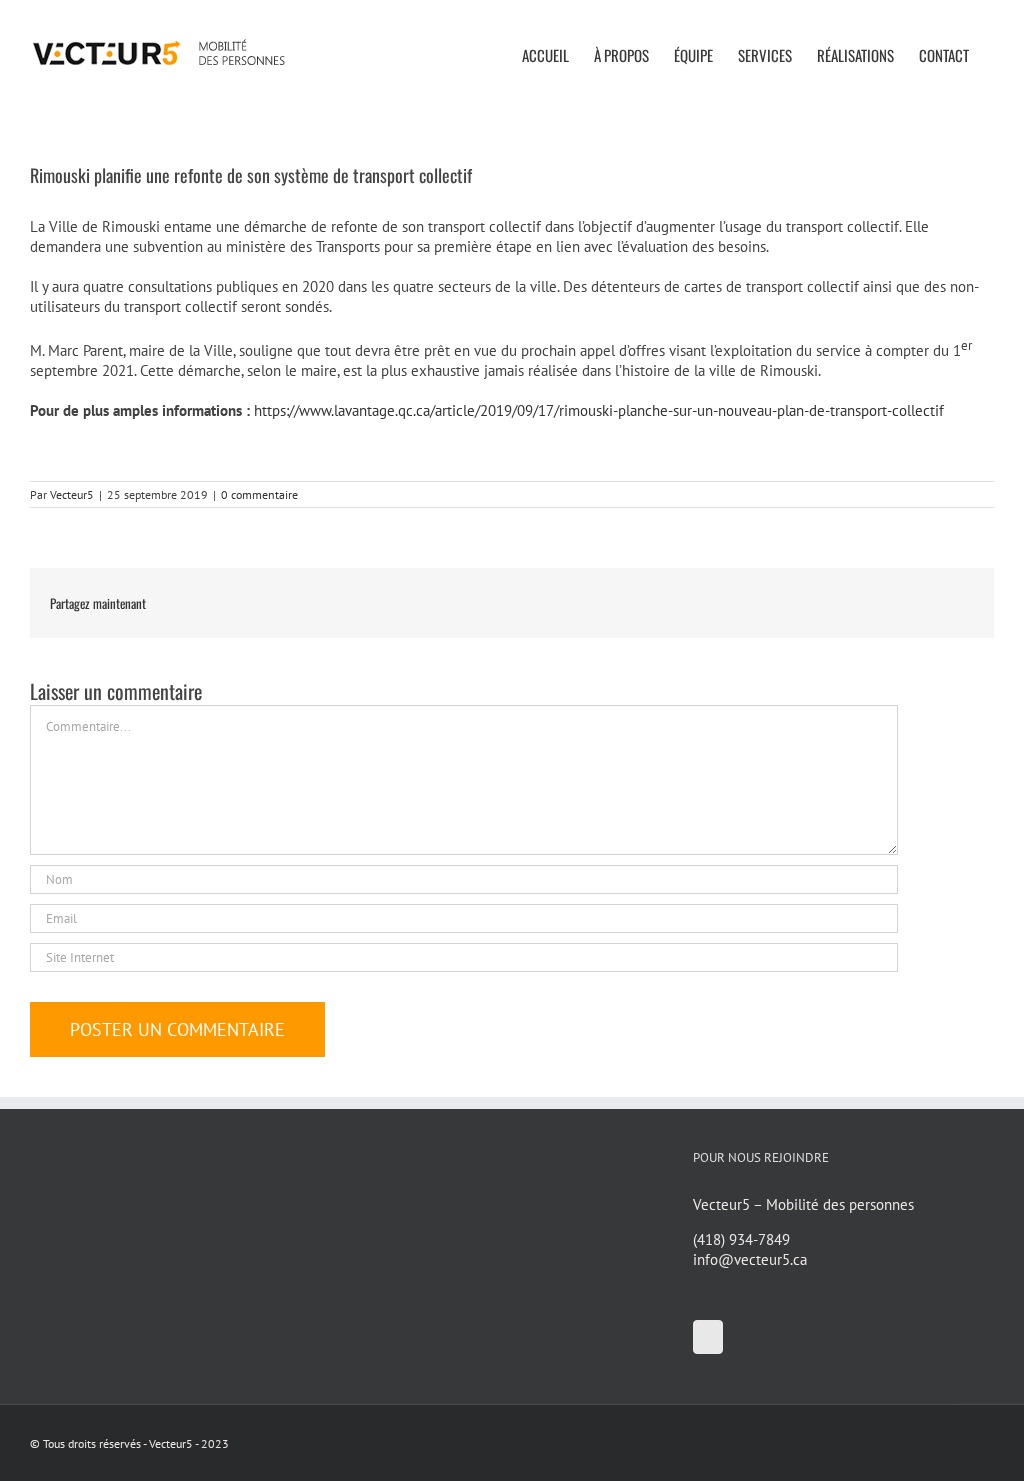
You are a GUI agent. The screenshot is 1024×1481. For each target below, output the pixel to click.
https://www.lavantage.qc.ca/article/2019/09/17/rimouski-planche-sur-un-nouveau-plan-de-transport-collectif (599, 410)
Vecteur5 (72, 494)
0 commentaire (259, 494)
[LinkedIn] (708, 1337)
